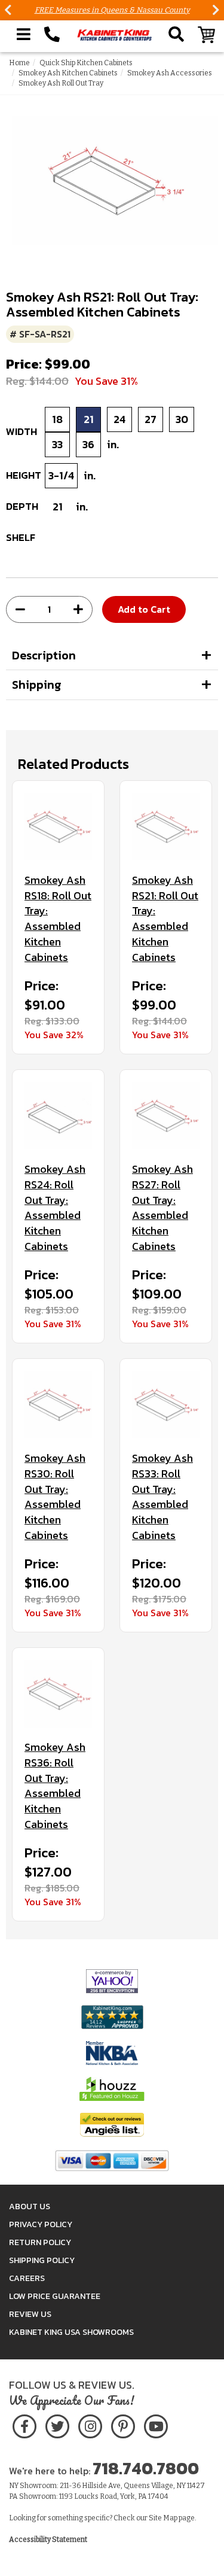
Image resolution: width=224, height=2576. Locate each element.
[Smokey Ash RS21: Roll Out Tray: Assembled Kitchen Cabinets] (166, 827)
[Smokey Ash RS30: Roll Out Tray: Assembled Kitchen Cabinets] (58, 1405)
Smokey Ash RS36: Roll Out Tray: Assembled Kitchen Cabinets (55, 1786)
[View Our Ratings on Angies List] (112, 2125)
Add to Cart (144, 609)
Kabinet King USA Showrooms (71, 2332)
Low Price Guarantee (55, 2296)
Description (44, 655)
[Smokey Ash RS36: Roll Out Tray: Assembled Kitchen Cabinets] (58, 1694)
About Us (30, 2207)
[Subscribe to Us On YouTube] (156, 2424)
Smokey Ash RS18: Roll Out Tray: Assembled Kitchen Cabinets (58, 919)
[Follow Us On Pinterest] (123, 2424)
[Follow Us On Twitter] (57, 2424)
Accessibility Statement (48, 2539)
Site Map (163, 2518)
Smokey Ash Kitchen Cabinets (68, 73)
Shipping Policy (42, 2260)
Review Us (30, 2314)
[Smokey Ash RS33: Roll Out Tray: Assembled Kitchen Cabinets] (166, 1405)
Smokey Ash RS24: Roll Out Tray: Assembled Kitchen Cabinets (55, 1208)
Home (19, 63)
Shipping (37, 685)
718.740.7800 (146, 2468)
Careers (27, 2278)
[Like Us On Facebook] (24, 2424)
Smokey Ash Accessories (170, 73)
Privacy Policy (41, 2224)
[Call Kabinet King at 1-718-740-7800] (52, 35)
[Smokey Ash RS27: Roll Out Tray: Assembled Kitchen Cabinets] (166, 1116)
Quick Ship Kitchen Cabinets (86, 63)
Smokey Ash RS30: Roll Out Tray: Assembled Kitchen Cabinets (55, 1497)
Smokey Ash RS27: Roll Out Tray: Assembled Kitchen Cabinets (162, 1208)
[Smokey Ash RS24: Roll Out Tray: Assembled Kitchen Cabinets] (58, 1116)
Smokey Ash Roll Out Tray (61, 83)
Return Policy (40, 2242)
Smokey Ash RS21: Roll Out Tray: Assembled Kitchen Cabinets (165, 919)
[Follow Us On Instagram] (90, 2424)
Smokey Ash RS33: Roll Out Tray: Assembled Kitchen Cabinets (162, 1497)
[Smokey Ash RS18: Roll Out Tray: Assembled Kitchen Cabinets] (58, 827)
